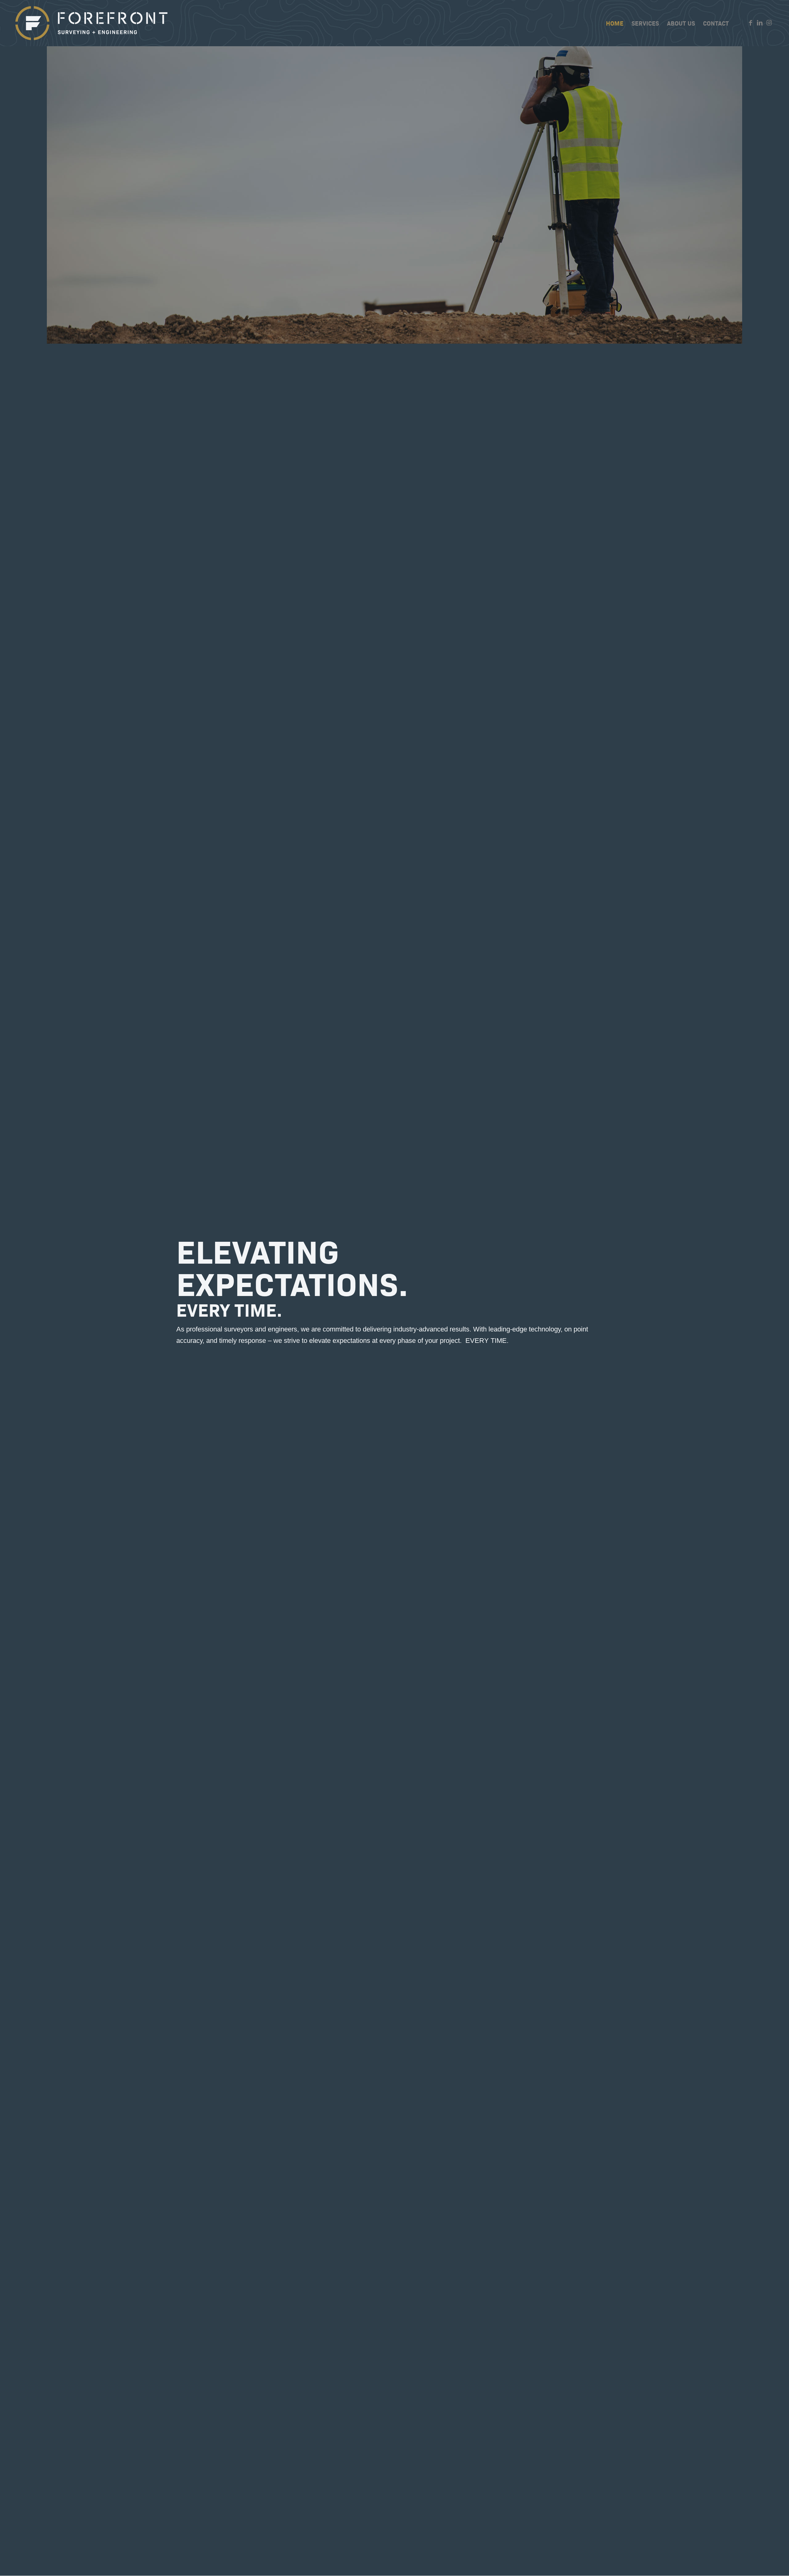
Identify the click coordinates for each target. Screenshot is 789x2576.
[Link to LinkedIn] (760, 23)
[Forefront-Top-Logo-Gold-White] (92, 23)
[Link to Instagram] (769, 23)
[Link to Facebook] (750, 23)
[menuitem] (615, 23)
